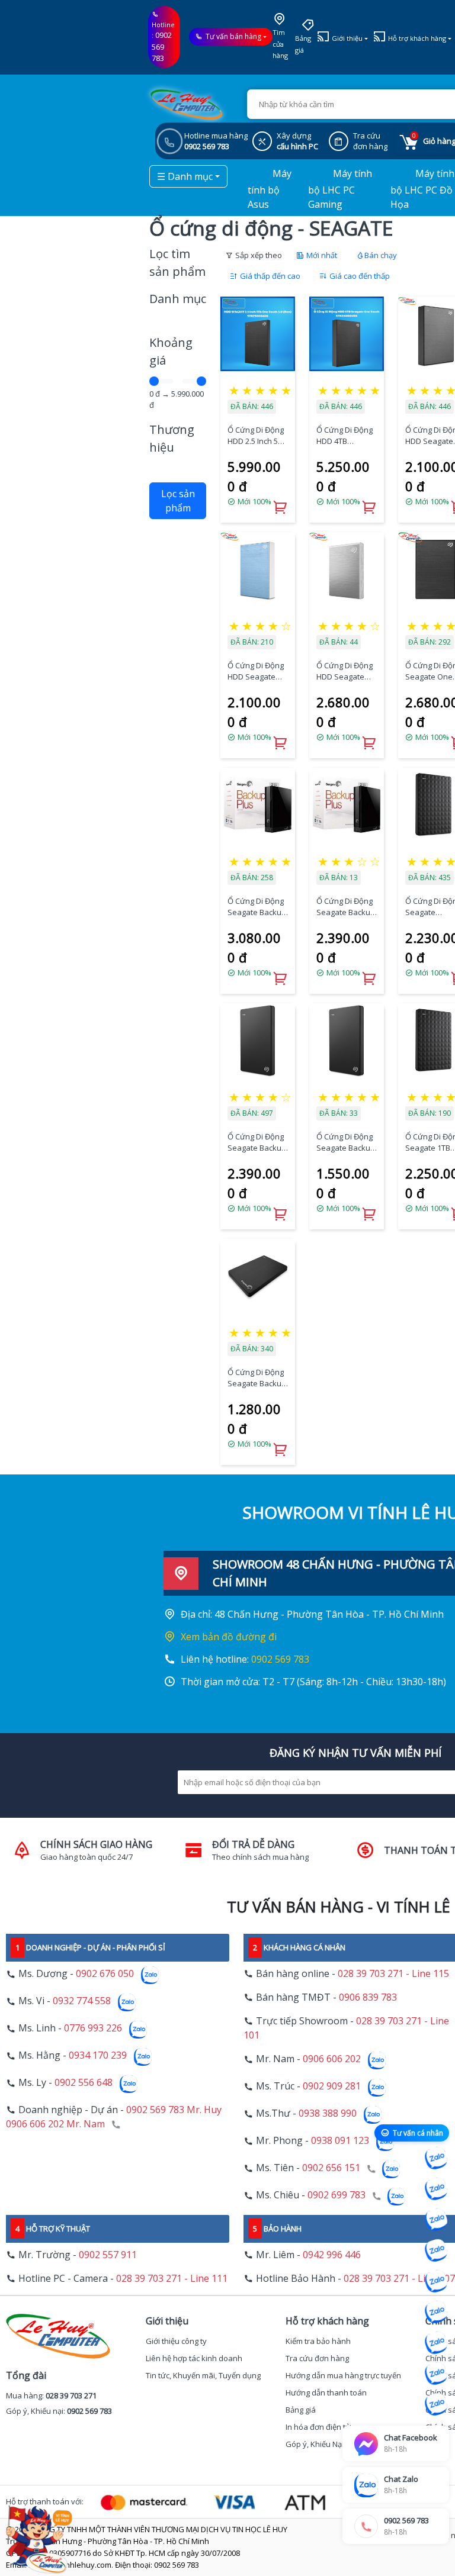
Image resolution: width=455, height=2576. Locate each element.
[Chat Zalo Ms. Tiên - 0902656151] (436, 2374)
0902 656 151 (331, 2168)
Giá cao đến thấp (359, 276)
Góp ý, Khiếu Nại (315, 2444)
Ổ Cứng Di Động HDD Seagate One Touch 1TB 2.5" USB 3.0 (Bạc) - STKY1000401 (347, 672)
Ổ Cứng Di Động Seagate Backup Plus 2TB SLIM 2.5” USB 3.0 (257, 1143)
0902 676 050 (105, 1974)
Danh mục (178, 299)
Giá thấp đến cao (269, 276)
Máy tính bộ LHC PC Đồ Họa (422, 189)
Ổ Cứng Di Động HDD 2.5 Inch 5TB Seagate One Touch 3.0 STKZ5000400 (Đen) (257, 436)
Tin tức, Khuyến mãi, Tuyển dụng (203, 2375)
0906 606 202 (332, 2059)
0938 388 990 (328, 2114)
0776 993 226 (93, 2028)
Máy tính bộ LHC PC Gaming (340, 189)
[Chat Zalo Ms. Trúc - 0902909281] (436, 2281)
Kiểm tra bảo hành (318, 2341)
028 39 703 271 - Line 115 (393, 1973)
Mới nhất (321, 255)
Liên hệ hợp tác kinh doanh (194, 2358)
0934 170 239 (98, 2056)
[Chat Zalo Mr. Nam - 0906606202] (436, 2250)
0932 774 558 (82, 2001)
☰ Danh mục (185, 176)
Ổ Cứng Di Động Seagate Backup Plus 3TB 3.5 (257, 907)
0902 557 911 (108, 2255)
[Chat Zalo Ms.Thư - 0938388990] (436, 2312)
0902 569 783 (162, 46)
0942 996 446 (332, 2255)
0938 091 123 (340, 2141)
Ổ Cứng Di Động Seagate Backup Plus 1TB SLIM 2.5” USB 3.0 (346, 1143)
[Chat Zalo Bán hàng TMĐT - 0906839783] (436, 2189)
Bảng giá (303, 44)
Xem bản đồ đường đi (229, 1637)
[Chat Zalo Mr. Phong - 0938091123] (436, 2343)
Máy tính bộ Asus (270, 189)
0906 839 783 (368, 1997)
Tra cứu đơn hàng (317, 2358)
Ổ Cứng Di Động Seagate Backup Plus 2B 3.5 (346, 907)
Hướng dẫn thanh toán (326, 2393)
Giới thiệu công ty (176, 2341)
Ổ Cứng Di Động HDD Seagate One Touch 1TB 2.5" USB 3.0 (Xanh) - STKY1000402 (256, 672)
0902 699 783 (337, 2195)
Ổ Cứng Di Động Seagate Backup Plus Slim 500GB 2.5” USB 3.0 (257, 1378)
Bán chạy (381, 255)
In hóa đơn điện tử (318, 2427)
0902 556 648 (84, 2083)
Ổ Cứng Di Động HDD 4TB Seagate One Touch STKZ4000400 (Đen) (345, 436)
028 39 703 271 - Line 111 (172, 2278)
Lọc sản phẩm (178, 501)
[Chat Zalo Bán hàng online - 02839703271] (436, 2158)
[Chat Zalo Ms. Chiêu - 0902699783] (436, 2404)
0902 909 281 (332, 2086)
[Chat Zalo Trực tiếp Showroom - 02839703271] (436, 2220)
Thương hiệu (172, 438)
